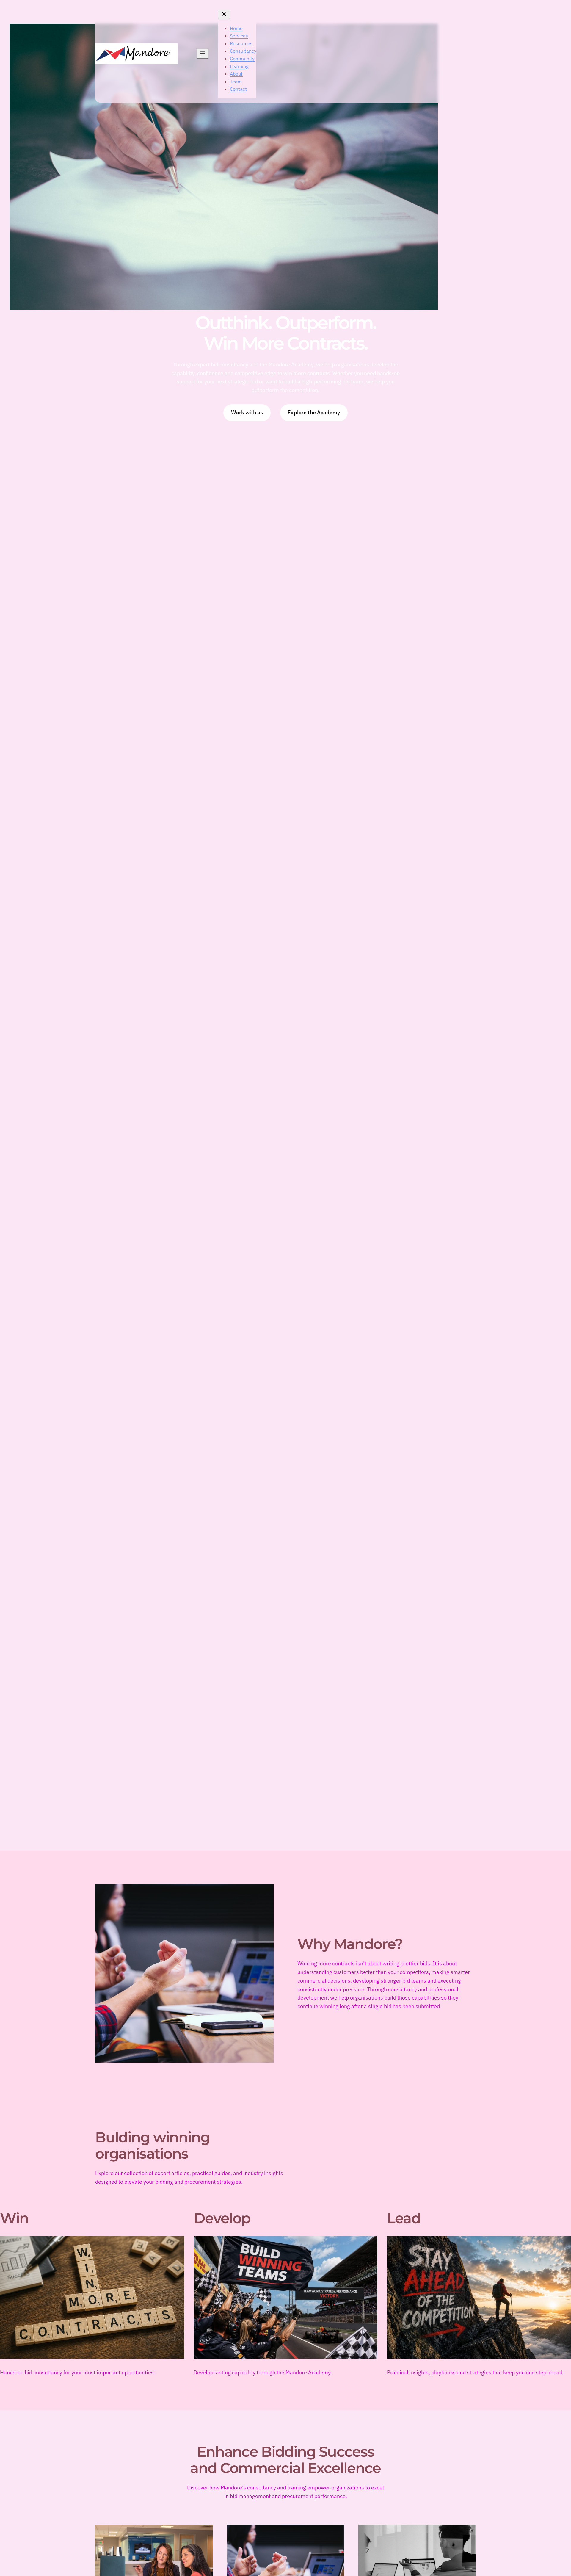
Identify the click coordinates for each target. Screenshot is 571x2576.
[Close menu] (224, 14)
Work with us (247, 412)
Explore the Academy (314, 412)
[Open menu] (203, 54)
